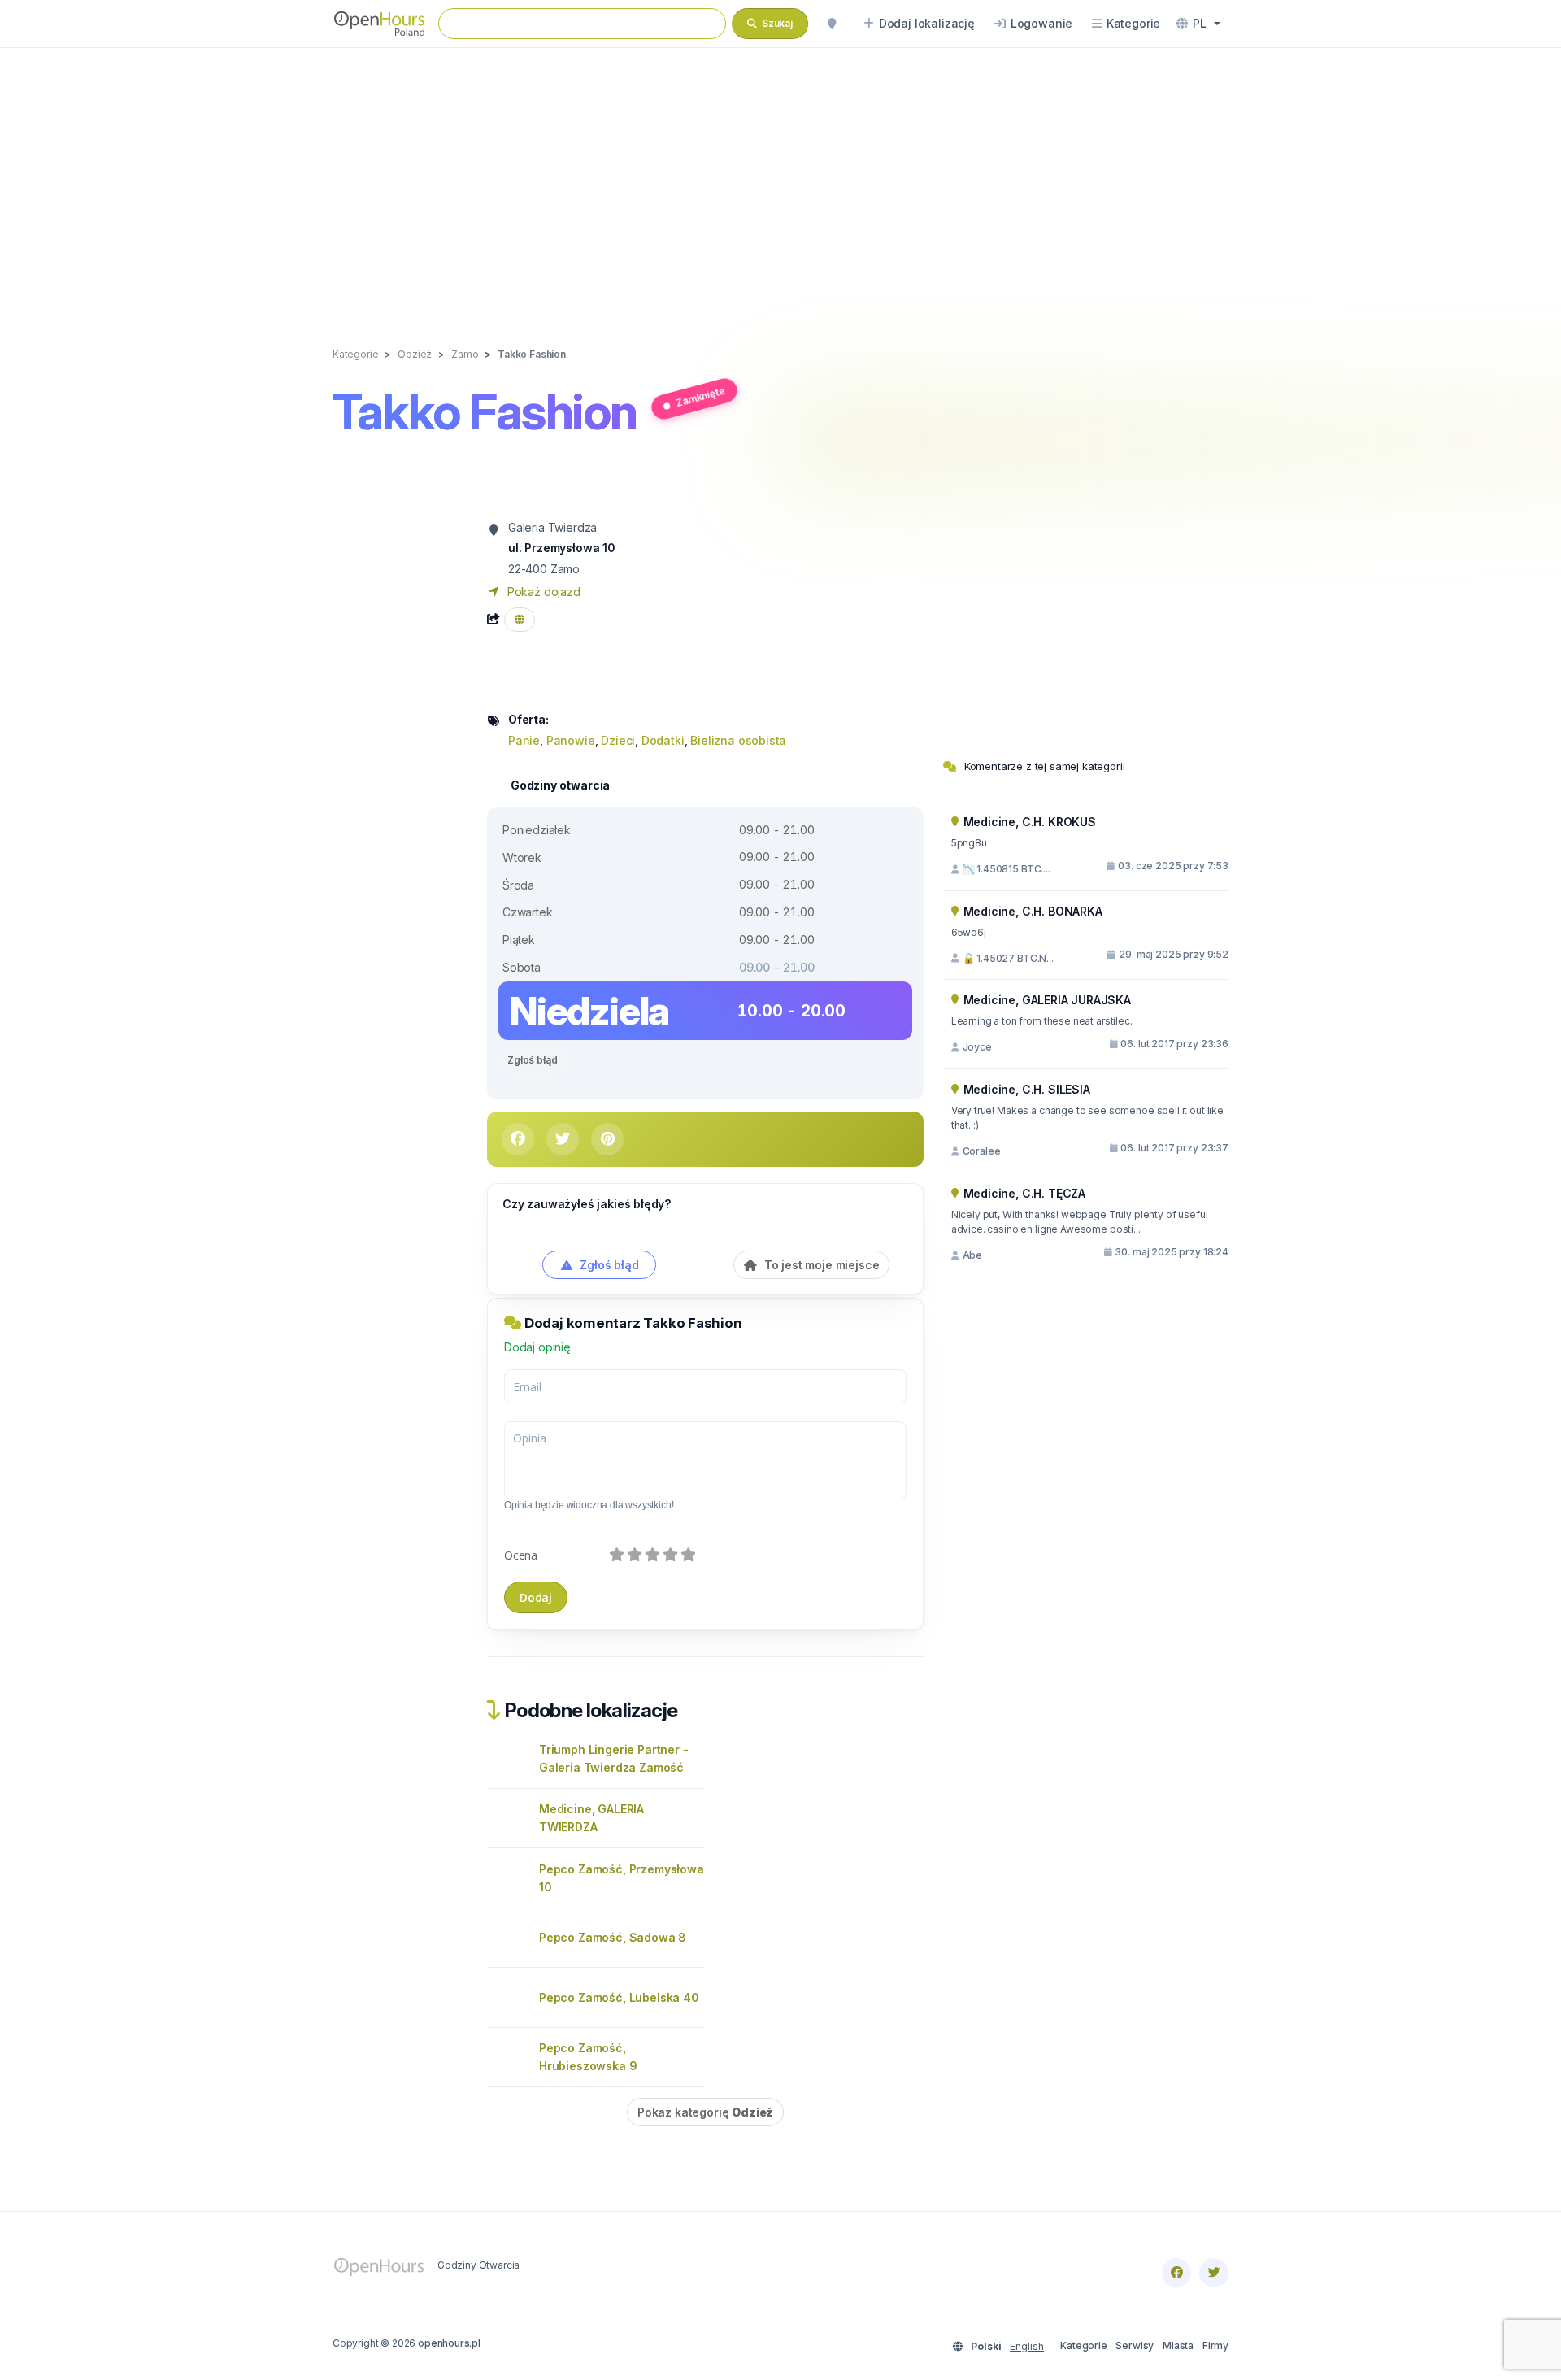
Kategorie (1083, 2345)
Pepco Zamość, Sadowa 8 (613, 1937)
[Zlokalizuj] (832, 24)
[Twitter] (1214, 2273)
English (1027, 2346)
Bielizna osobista (738, 740)
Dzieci (618, 740)
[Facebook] (1176, 2273)
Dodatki (663, 740)
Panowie (571, 740)
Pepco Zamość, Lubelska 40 (619, 1997)
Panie (524, 740)
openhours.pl (449, 2343)
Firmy (1215, 2345)
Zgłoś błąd (533, 1060)
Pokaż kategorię (705, 2112)
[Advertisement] (780, 181)
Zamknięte (700, 396)
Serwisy (1135, 2345)
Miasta (1178, 2345)
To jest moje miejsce (820, 1265)
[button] (1198, 24)
